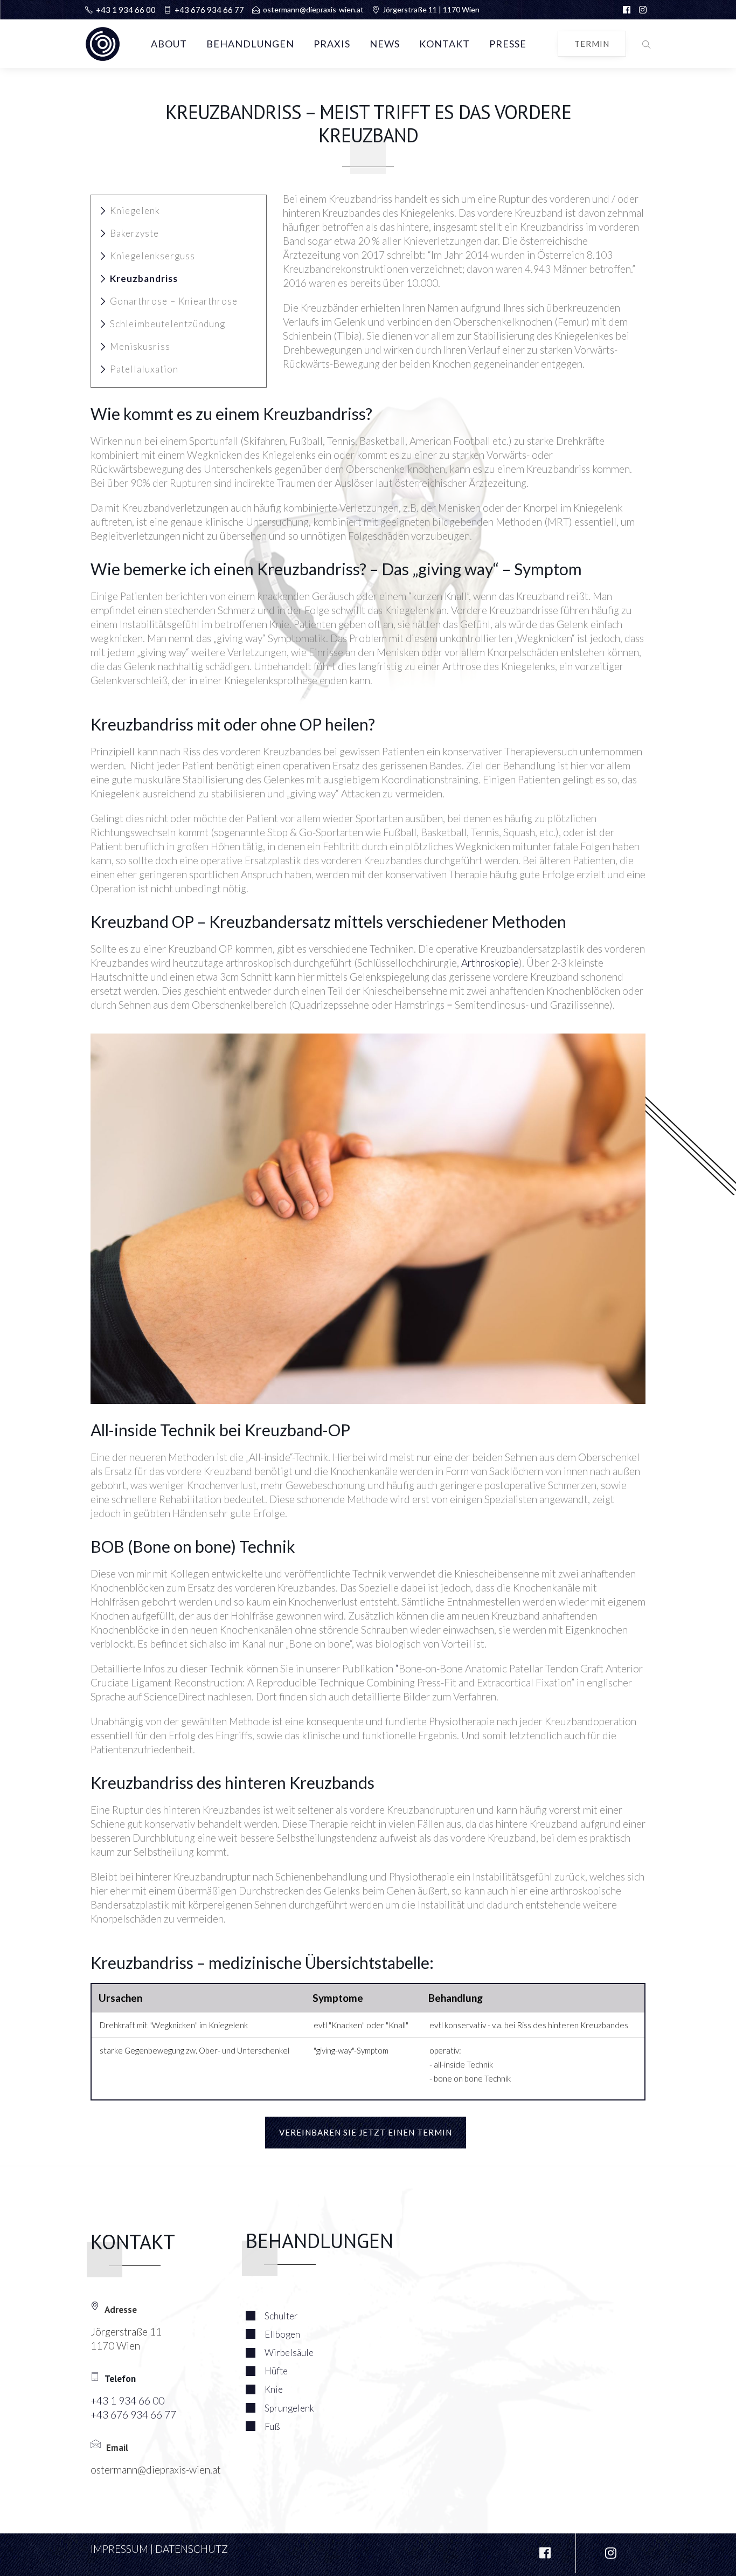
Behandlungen (250, 44)
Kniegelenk (135, 211)
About (169, 44)
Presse (508, 44)
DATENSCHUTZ (192, 2549)
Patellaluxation (144, 369)
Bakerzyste (134, 233)
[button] (644, 44)
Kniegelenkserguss (152, 256)
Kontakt (445, 44)
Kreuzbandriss (144, 278)
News (385, 44)
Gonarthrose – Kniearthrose (174, 301)
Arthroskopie (490, 963)
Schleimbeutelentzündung (168, 324)
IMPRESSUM (119, 2549)
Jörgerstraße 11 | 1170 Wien (431, 9)
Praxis (332, 44)
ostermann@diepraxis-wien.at (313, 9)
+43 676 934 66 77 (209, 10)
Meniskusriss (140, 346)
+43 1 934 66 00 (126, 10)
